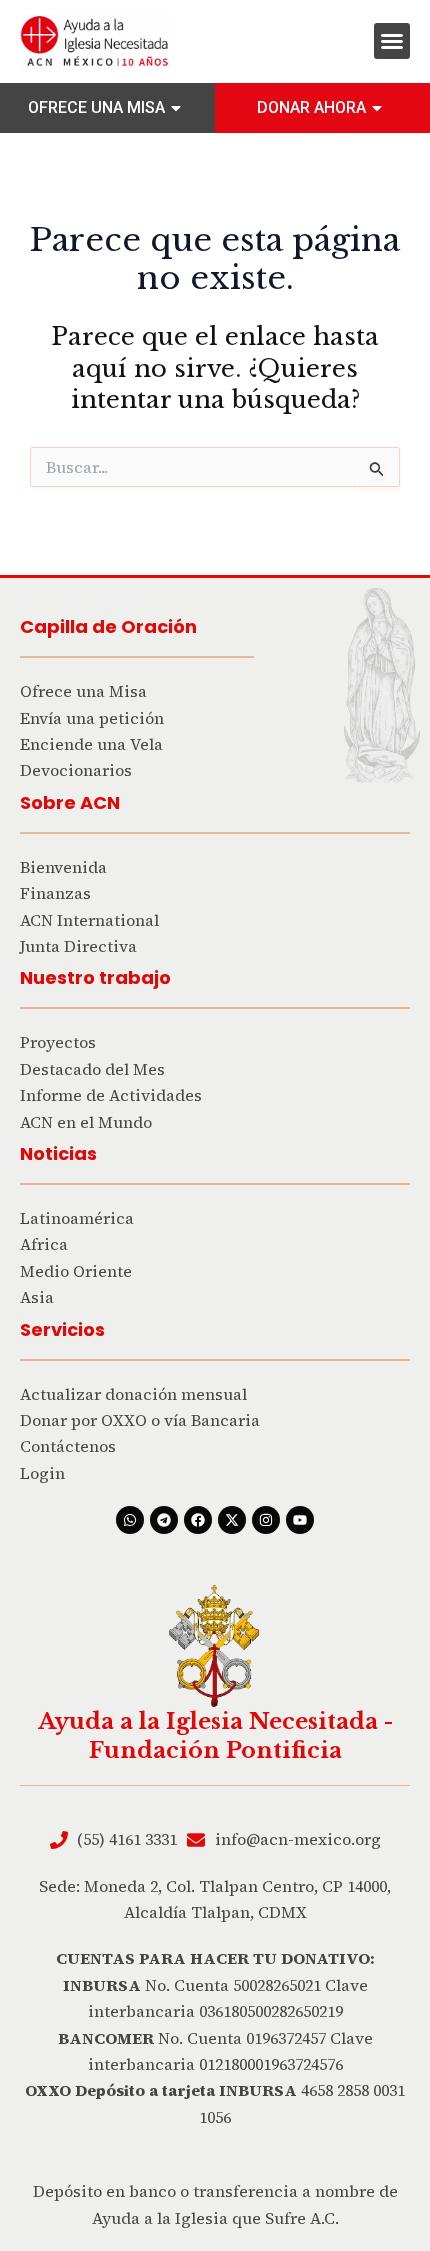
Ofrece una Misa (96, 107)
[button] (392, 41)
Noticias (58, 1153)
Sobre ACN (70, 802)
